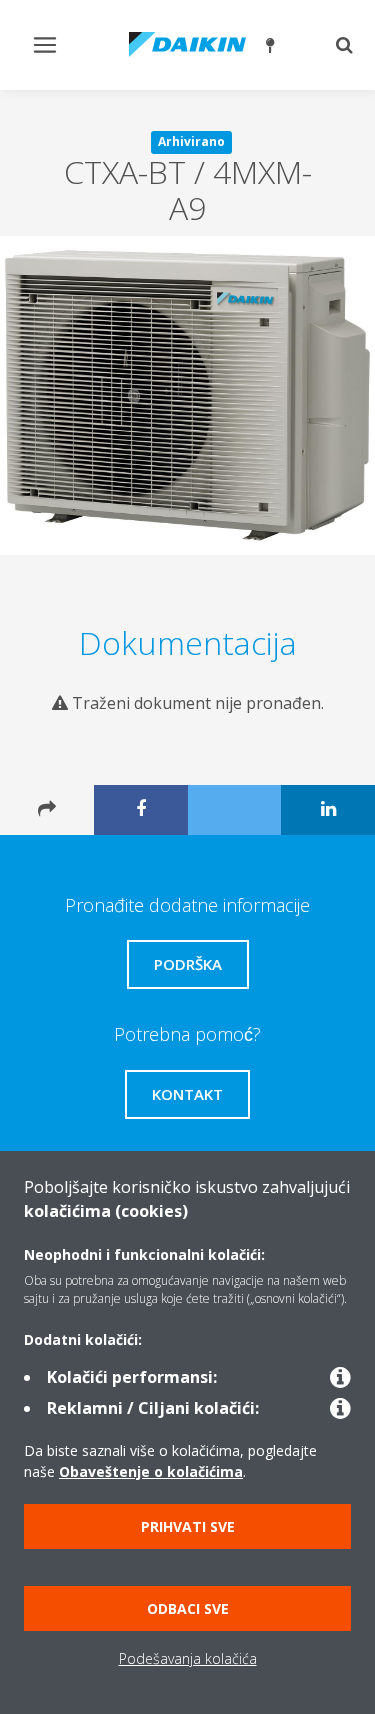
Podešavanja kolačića (188, 1658)
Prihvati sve (188, 1526)
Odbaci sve (188, 1608)
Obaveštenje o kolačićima (151, 1471)
